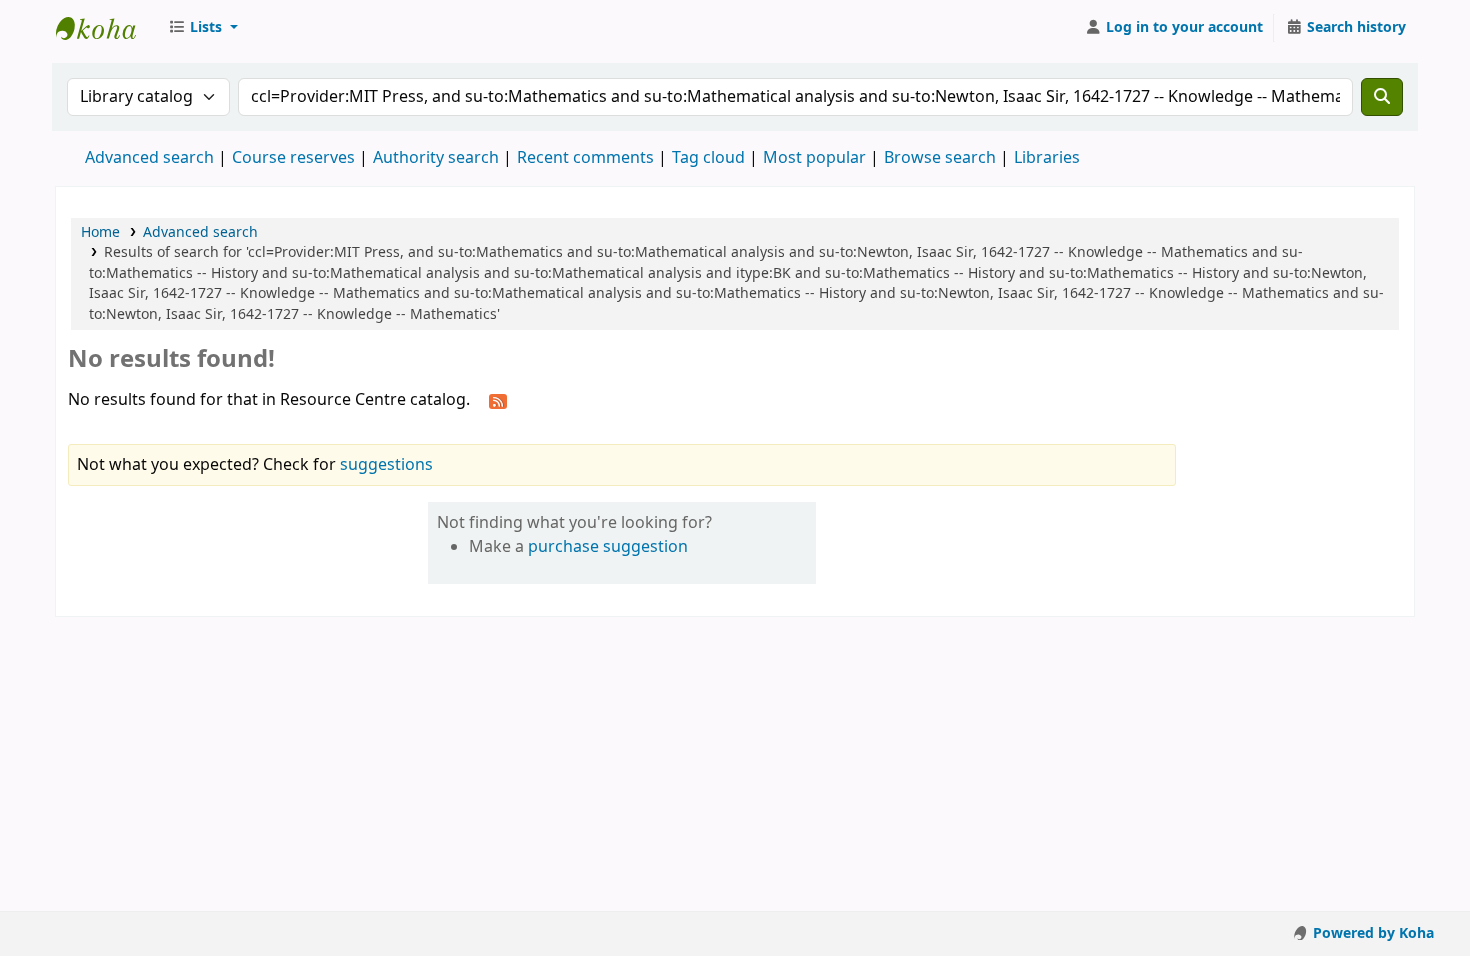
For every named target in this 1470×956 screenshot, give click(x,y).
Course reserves (293, 158)
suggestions (386, 465)
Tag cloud (708, 158)
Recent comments (585, 158)
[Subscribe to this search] (498, 401)
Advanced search (149, 158)
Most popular (814, 158)
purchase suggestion (608, 547)
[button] (203, 28)
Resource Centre (106, 28)
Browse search (940, 158)
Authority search (436, 158)
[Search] (1382, 97)
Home (100, 232)
